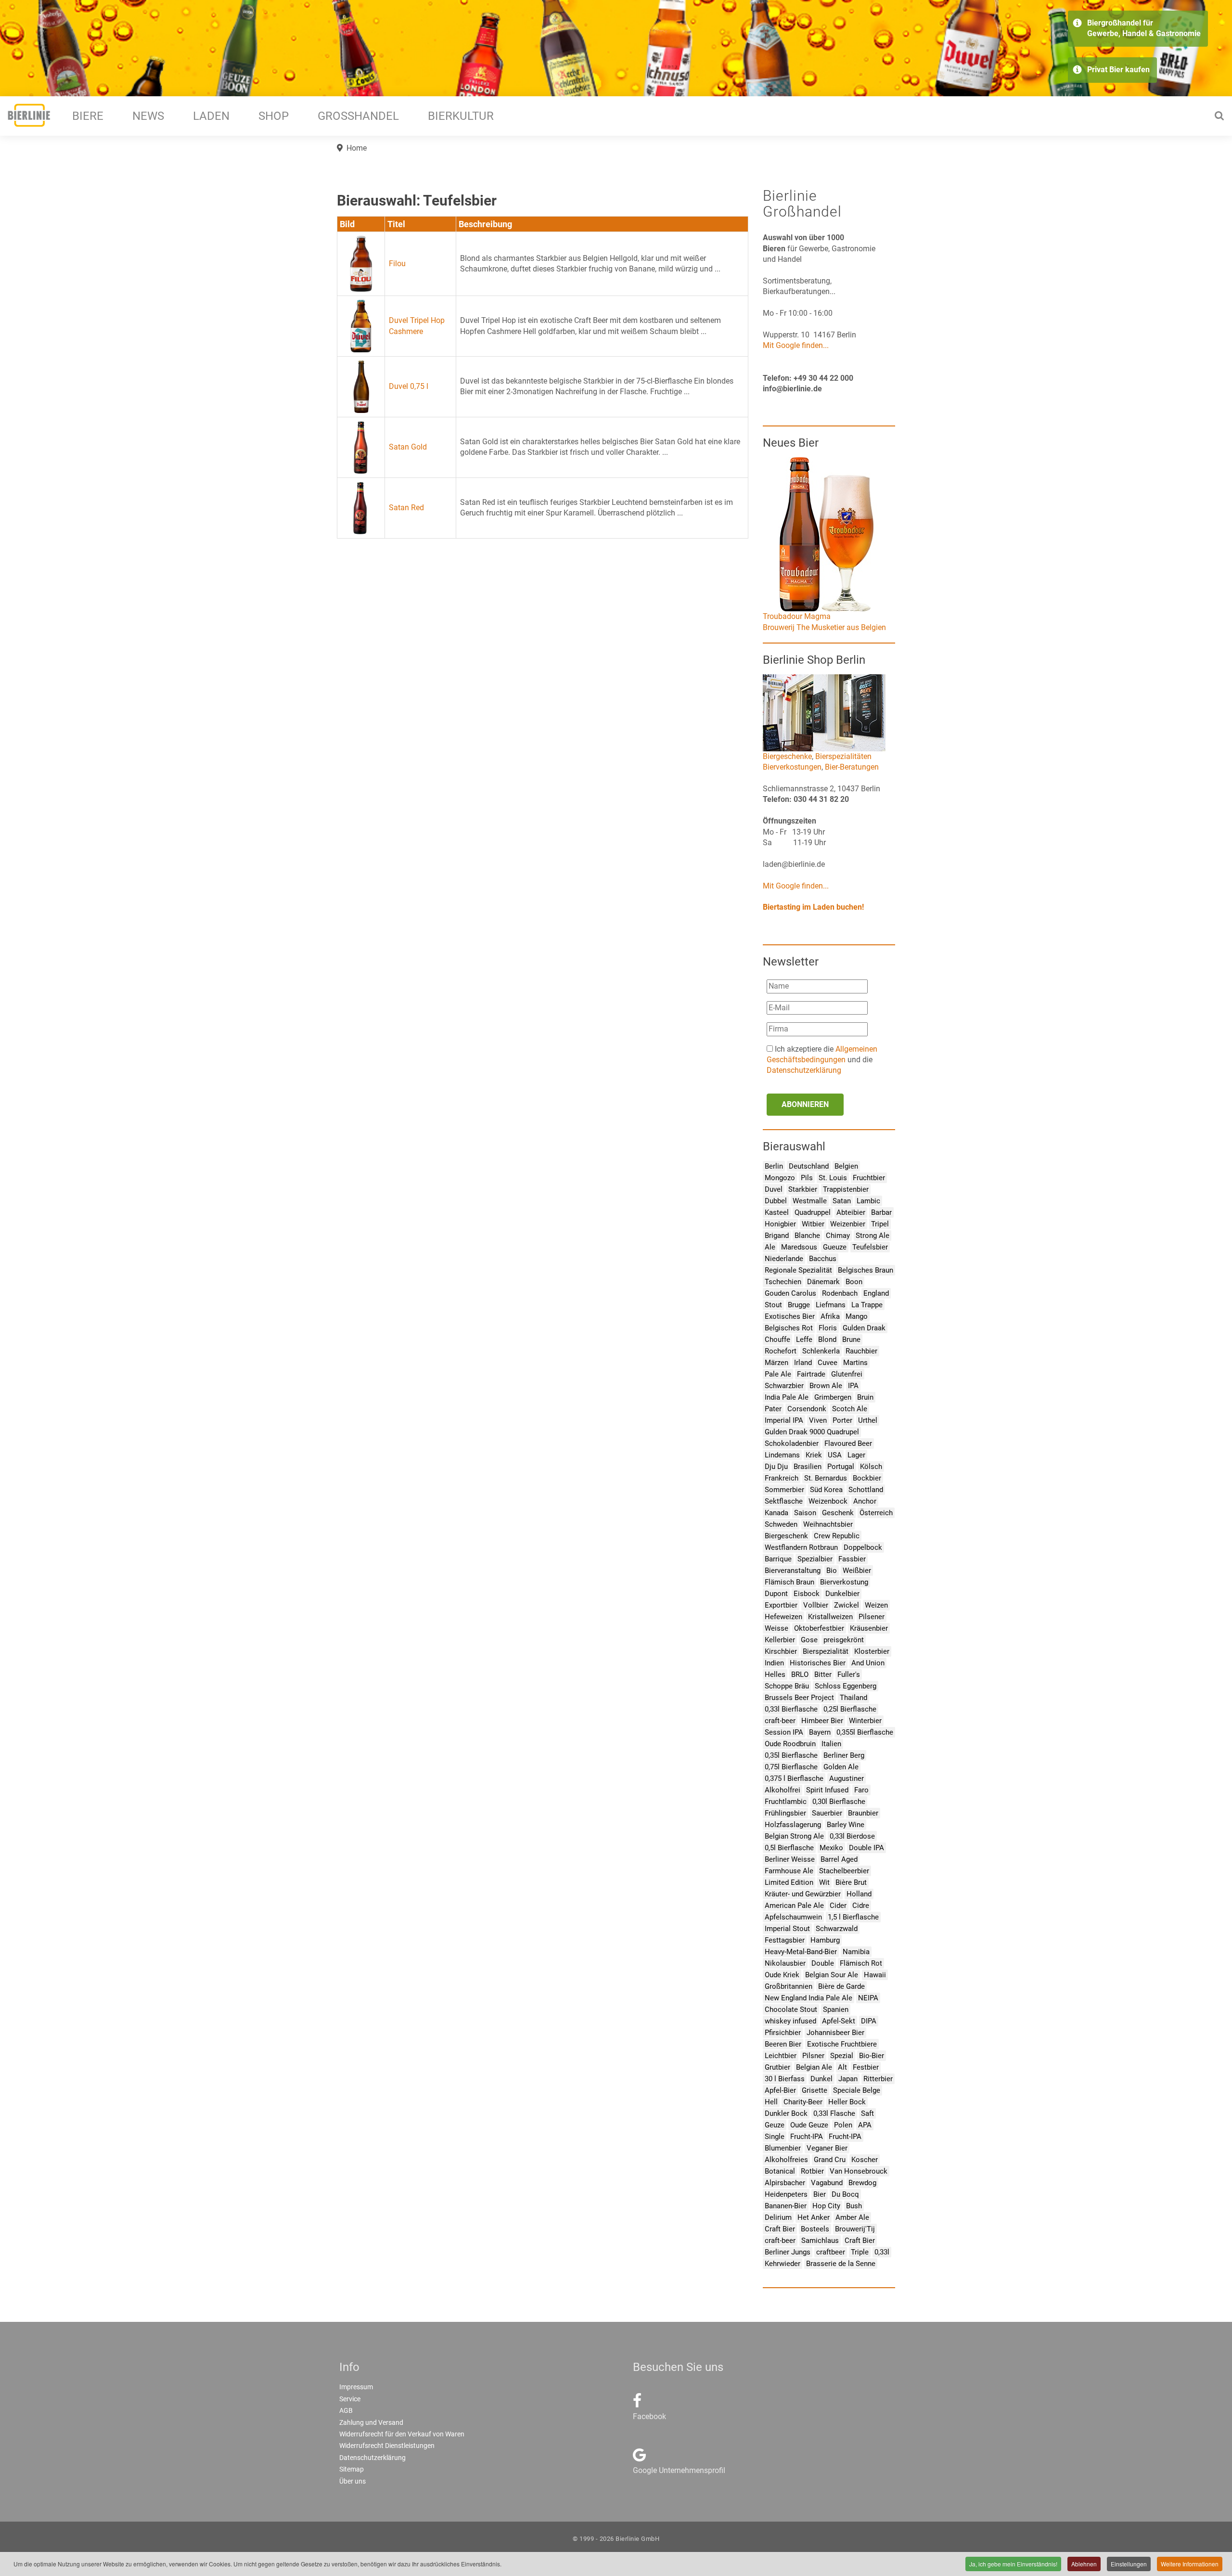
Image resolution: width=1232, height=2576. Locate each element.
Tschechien (783, 1282)
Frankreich (782, 1478)
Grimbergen (833, 1397)
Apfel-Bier (780, 2090)
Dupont (776, 1594)
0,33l (882, 2252)
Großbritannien (789, 1986)
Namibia (856, 1952)
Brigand (777, 1236)
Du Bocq (845, 2194)
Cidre (861, 1906)
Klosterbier (872, 1651)
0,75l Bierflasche (791, 1767)
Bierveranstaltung (793, 1571)
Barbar (881, 1212)
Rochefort (781, 1351)
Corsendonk (807, 1409)
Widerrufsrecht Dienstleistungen (387, 2446)
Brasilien (808, 1467)
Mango (857, 1316)
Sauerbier (827, 1813)
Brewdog (862, 2183)
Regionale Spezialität (798, 1270)
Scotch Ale (850, 1409)
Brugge (799, 1305)
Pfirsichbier (783, 2033)
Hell (771, 2102)
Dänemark (823, 1282)
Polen (843, 2125)
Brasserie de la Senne (841, 2264)
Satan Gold (408, 447)
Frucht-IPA (807, 2137)
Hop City (826, 2206)
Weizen (876, 1605)
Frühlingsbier (785, 1813)
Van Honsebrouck (859, 2171)
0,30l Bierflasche (839, 1802)
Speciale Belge (857, 2090)
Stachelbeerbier (844, 1871)
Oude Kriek (782, 1975)
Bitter (823, 1674)
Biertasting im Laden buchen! (813, 907)
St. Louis (833, 1178)
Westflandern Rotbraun (801, 1547)
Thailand (853, 1698)
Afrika (830, 1316)
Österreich (876, 1513)
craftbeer (831, 2252)
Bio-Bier (872, 2056)
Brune (851, 1340)
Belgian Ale (814, 2067)
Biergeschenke (787, 756)
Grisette (815, 2090)
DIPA (869, 2021)
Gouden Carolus (790, 1293)
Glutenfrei (847, 1374)
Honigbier (780, 1224)
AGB (346, 2410)
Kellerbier (780, 1640)
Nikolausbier (785, 1963)
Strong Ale (873, 1236)
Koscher (865, 2160)
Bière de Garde (841, 1986)
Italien (831, 1744)
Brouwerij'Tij (855, 2229)
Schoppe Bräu (787, 1686)
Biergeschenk (786, 1536)
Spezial (842, 2056)
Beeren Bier (783, 2044)
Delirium (778, 2217)
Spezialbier (815, 1559)
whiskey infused (790, 2021)
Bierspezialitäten (843, 756)
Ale (770, 1247)
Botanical (780, 2171)
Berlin (774, 1166)
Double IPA (866, 1848)
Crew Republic (837, 1536)
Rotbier (812, 2171)
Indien (774, 1663)
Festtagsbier (785, 1940)
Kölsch (871, 1467)
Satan (842, 1201)
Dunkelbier (842, 1594)
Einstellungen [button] (1129, 2564)
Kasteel (777, 1212)
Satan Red (406, 508)
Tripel (880, 1224)
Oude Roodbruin (790, 1744)
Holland (859, 1894)
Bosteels (815, 2229)
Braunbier (863, 1813)
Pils (807, 1178)
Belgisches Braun (866, 1270)
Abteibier (851, 1212)
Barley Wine (846, 1825)
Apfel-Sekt (839, 2021)
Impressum (356, 2387)
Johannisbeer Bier (835, 2033)
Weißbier (857, 1571)
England (876, 1293)
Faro (861, 1790)
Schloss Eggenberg (846, 1686)
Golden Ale (841, 1767)
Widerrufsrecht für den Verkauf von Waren (402, 2434)
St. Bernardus (826, 1478)
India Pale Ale (787, 1397)
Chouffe (777, 1340)
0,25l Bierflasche (850, 1709)
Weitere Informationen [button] (1190, 2564)
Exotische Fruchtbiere (842, 2044)
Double (823, 1963)
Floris (828, 1328)
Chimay (838, 1236)
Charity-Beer (803, 2102)
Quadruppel (813, 1212)
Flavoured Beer (848, 1443)
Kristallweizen (830, 1617)
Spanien (836, 2009)
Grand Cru (830, 2160)
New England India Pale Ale (808, 1998)
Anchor (865, 1501)
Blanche (807, 1236)
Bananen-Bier (786, 2206)
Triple (860, 2252)
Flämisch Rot (861, 1963)
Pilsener (872, 1617)
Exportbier (781, 1605)
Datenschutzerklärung (804, 1070)
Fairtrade (811, 1374)
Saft (867, 2113)
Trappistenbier (846, 1189)
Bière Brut (851, 1882)
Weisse (776, 1628)
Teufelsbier (870, 1247)
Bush (854, 2206)
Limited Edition (789, 1882)
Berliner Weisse (790, 1859)
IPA (853, 1386)
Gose (809, 1640)
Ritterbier (878, 2079)
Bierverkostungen (792, 767)
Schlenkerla (821, 1351)
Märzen (776, 1363)
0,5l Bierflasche (789, 1848)
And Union (868, 1663)
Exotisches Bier (790, 1316)
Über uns (353, 2481)
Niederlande (784, 1259)
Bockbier (867, 1478)
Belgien (846, 1166)
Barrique (778, 1559)
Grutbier (777, 2067)
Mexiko (831, 1848)
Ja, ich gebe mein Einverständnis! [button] (1013, 2564)
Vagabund (827, 2183)
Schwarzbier (784, 1386)
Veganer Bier (827, 2148)
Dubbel (776, 1201)
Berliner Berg (844, 1755)
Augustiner (847, 1778)
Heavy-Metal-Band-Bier (801, 1952)
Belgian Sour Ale (832, 1975)
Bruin (865, 1397)
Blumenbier (783, 2148)
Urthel (868, 1420)
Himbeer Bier (822, 1721)
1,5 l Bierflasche (853, 1917)
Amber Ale (852, 2217)
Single (775, 2137)
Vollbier (816, 1605)
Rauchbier (861, 1351)
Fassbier (852, 1559)
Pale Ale (778, 1374)
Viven (818, 1420)
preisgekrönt (844, 1640)
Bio (832, 1571)
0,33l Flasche (834, 2113)
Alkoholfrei (783, 1790)
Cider (838, 1906)
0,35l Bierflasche (791, 1755)
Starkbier (803, 1189)
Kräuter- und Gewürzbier (803, 1894)
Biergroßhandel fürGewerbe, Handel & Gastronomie (1144, 28)
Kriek (814, 1455)
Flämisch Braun (789, 1582)
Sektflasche (784, 1501)
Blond (827, 1340)
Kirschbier (781, 1651)
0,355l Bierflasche (865, 1732)
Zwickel (847, 1605)
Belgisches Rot (789, 1328)
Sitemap (352, 2469)
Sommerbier (784, 1490)
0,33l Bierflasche (791, 1709)
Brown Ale (826, 1386)
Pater (773, 1409)
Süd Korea (826, 1490)
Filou (397, 264)
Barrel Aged (839, 1859)
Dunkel (821, 2079)
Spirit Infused (827, 1790)
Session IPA (784, 1732)
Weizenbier (848, 1224)
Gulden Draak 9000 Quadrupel (812, 1432)
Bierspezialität (826, 1651)
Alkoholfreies (786, 2160)
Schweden (781, 1524)
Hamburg (825, 1940)
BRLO (800, 1674)
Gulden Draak (864, 1328)
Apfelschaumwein (793, 1917)
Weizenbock (828, 1501)
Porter (842, 1420)
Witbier (813, 1224)
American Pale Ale (794, 1906)
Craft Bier (780, 2229)
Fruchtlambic (786, 1802)
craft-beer (780, 1721)
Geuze (775, 2125)
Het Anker (814, 2217)
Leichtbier (781, 2056)
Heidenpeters (786, 2194)
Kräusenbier (869, 1628)
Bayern (820, 1732)
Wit (824, 1882)
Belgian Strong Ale (794, 1836)
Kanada (776, 1513)
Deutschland (809, 1166)
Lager (856, 1455)
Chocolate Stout (791, 2009)
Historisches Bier (818, 1663)
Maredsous (799, 1247)
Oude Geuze (809, 2125)
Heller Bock (847, 2102)
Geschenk (838, 1513)
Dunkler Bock (786, 2113)
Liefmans (831, 1305)
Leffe (804, 1340)
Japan (848, 2079)
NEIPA (868, 1998)
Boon (854, 1282)
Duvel (774, 1189)
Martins (855, 1363)
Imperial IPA (784, 1420)
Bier (820, 2194)
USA (835, 1455)
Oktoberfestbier (819, 1628)
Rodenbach (840, 1293)
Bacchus (823, 1259)
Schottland (866, 1490)
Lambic (868, 1201)
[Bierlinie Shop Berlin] (824, 712)
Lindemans (782, 1455)
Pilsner (813, 2056)
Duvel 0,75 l (409, 386)
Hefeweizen (783, 1617)
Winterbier (865, 1721)
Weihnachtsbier (828, 1524)
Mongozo (780, 1178)
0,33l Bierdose (852, 1836)
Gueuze (835, 1247)
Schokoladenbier (792, 1443)
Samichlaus (820, 2241)
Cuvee (828, 1363)
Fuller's (849, 1674)
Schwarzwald (837, 1929)
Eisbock (807, 1594)
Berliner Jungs (788, 2252)
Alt (842, 2067)
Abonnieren (805, 1104)
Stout (773, 1305)
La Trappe (867, 1305)
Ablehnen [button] (1084, 2564)
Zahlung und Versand (371, 2422)
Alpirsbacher (785, 2183)
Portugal (841, 1467)
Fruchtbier (869, 1178)
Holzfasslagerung (793, 1825)
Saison (805, 1513)
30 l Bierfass (785, 2079)
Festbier (866, 2067)
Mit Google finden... (796, 345)
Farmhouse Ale (789, 1871)
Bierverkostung (844, 1582)
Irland (803, 1363)
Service (350, 2399)
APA (865, 2125)
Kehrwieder (783, 2264)
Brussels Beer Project (799, 1698)
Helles (775, 1674)
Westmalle (810, 1201)
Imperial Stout (787, 1929)
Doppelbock (863, 1547)
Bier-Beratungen (852, 767)
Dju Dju (776, 1467)
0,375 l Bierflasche (794, 1778)
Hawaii (875, 1975)
